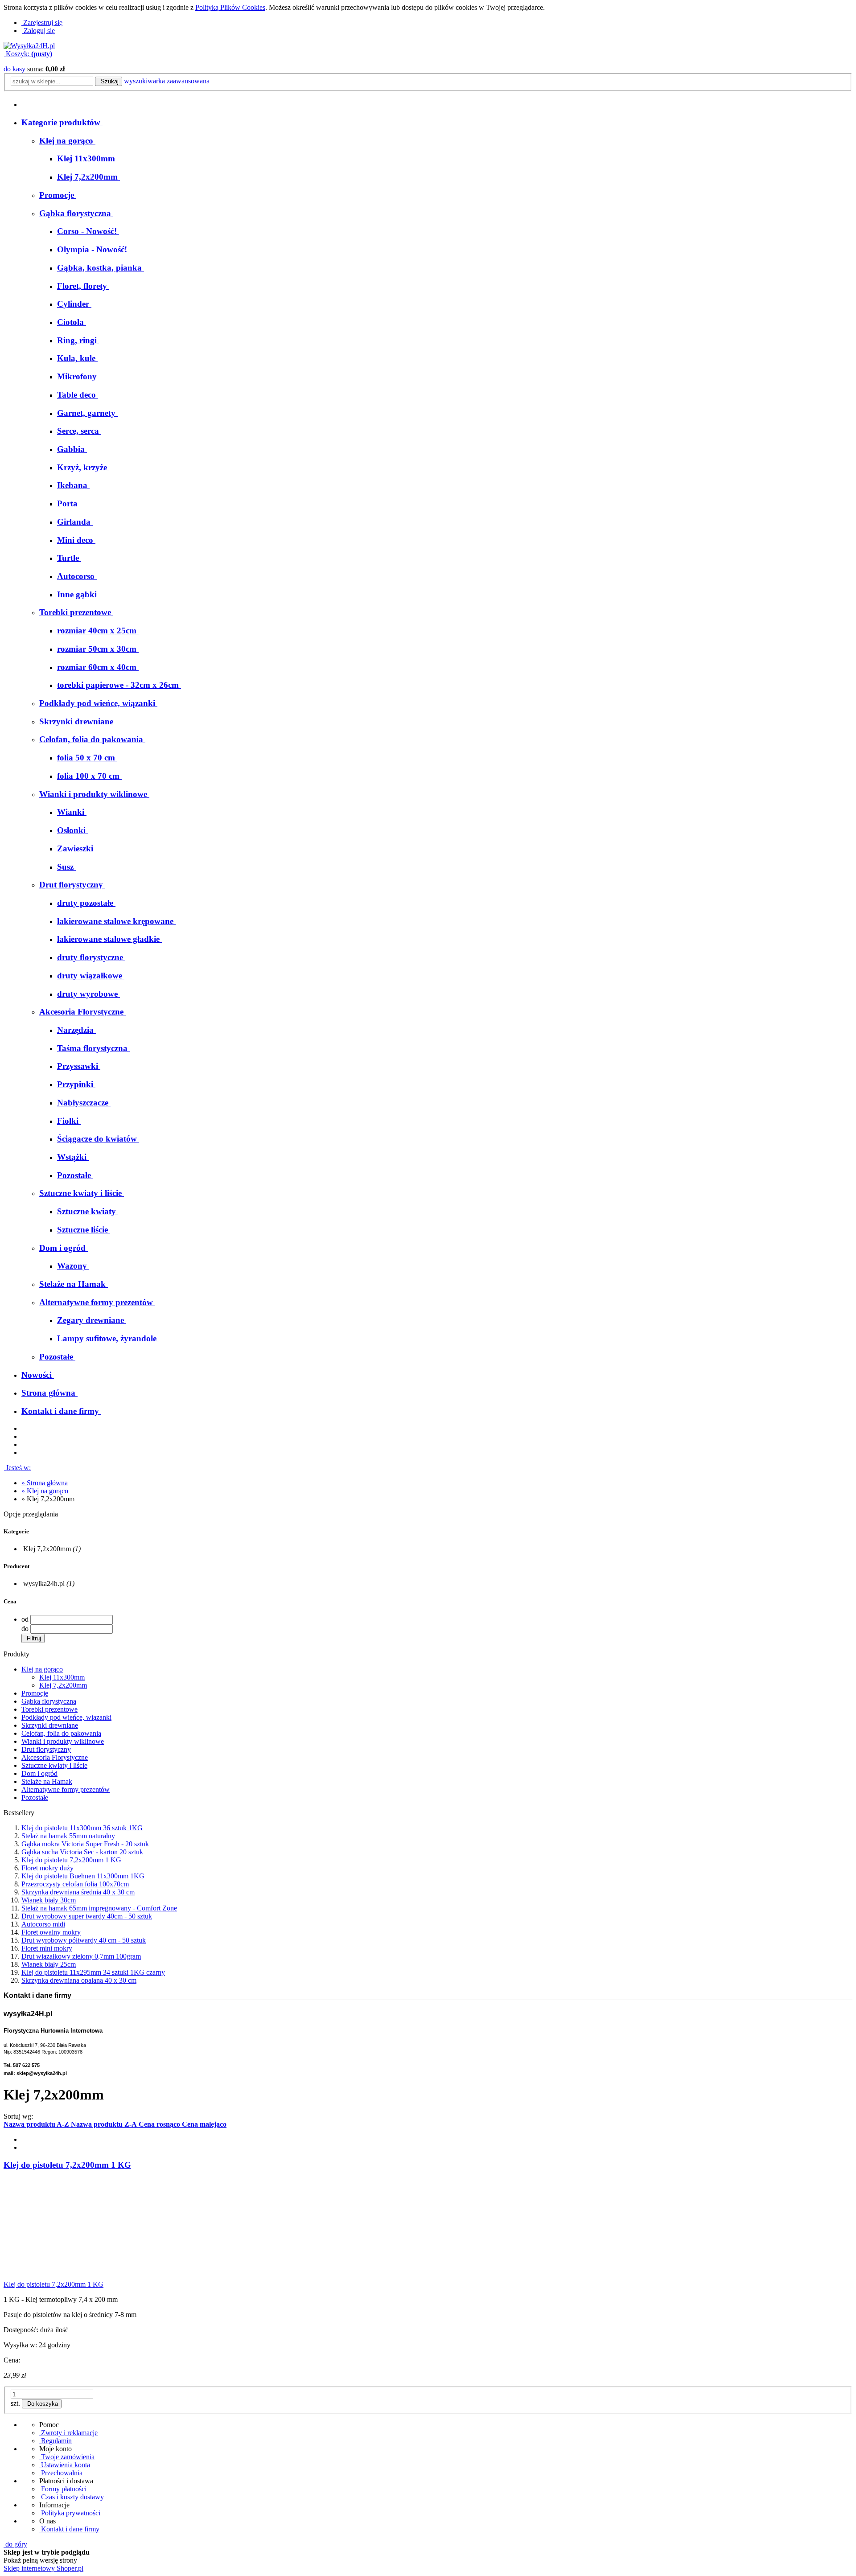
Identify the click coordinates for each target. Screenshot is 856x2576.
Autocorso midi (43, 1924)
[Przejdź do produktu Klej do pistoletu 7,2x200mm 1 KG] (70, 2276)
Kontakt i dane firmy (69, 2529)
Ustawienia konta (65, 2465)
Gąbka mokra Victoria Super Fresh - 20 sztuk (85, 1844)
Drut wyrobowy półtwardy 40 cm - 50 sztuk (84, 1940)
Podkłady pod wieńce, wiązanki (66, 1717)
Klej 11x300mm (62, 1677)
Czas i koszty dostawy (72, 2497)
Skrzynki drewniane (50, 1725)
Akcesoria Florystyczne (55, 1757)
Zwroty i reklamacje (68, 2433)
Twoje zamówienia (67, 2457)
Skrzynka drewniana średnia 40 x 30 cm (78, 1892)
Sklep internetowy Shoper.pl (43, 2568)
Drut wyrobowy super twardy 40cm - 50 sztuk (87, 1916)
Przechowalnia (61, 2473)
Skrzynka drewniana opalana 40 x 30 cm (79, 1980)
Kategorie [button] (16, 1531)
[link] (51, 1549)
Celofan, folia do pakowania (61, 1733)
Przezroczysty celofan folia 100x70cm (75, 1884)
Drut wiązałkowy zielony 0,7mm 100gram (81, 1956)
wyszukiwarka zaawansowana (167, 81)
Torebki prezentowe (49, 1709)
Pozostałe (35, 1797)
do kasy (14, 69)
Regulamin (56, 2441)
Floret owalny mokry (51, 1932)
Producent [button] (16, 1566)
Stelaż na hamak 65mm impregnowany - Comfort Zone (99, 1908)
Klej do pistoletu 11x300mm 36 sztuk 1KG (82, 1828)
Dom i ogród (39, 1773)
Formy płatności (63, 2489)
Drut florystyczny (46, 1749)
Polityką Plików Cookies (230, 7)
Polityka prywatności (70, 2513)
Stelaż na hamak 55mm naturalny (68, 1836)
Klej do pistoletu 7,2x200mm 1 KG (71, 1860)
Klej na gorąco (42, 1669)
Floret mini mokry (47, 1948)
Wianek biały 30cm (49, 1900)
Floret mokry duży (47, 1868)
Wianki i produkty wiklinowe (63, 1741)
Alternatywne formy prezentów (66, 1789)
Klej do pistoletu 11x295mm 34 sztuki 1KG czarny (93, 1972)
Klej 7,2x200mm (63, 1685)
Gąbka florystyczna (49, 1701)
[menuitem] (67, 141)
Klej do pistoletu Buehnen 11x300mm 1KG (83, 1876)
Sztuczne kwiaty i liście (54, 1765)
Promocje (35, 1693)
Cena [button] (10, 1601)
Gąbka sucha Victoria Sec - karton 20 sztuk (82, 1852)
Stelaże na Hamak (47, 1781)
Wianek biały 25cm (49, 1964)
